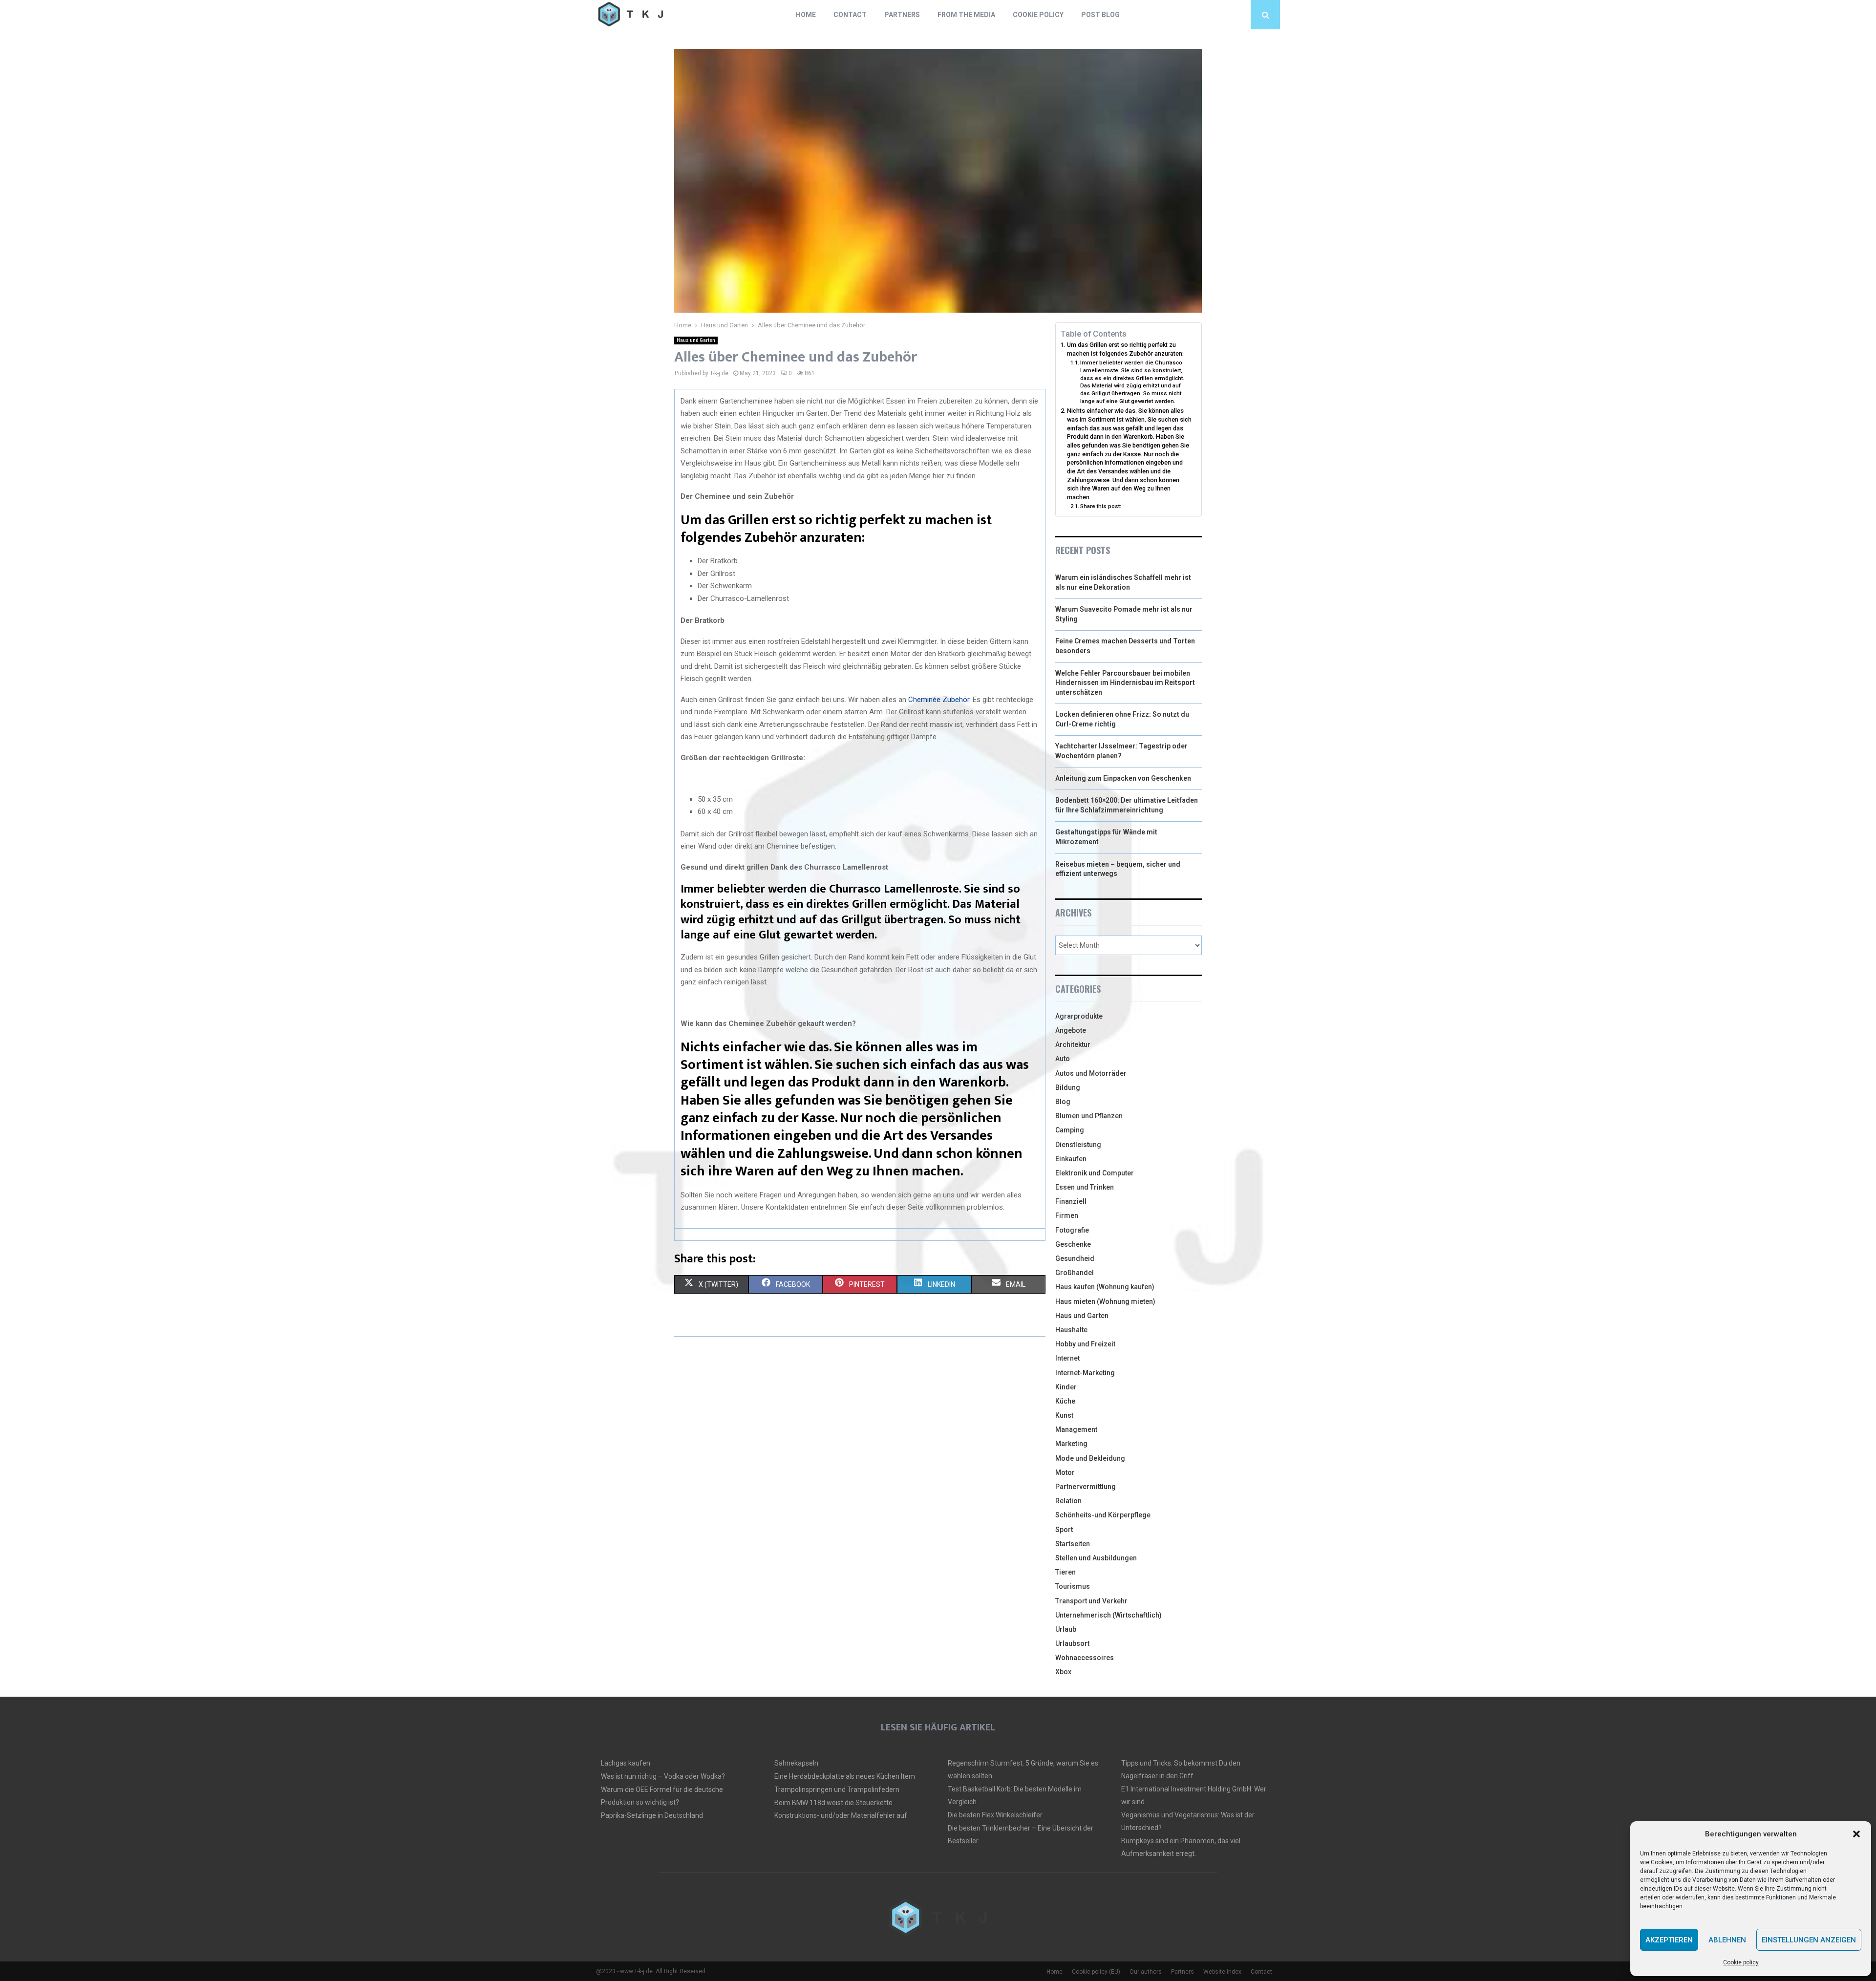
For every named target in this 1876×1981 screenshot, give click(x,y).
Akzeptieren (1669, 1940)
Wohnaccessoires (1085, 1658)
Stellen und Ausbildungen (1096, 1558)
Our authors (1146, 1972)
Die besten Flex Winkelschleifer (995, 1815)
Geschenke (1073, 1244)
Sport (1064, 1530)
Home (806, 15)
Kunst (1064, 1415)
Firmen (1067, 1215)
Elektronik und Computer (1095, 1173)
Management (1076, 1429)
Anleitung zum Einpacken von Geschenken (1123, 778)
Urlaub (1066, 1629)
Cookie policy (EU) (1096, 1972)
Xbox (1063, 1672)
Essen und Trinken (1085, 1187)
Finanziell (1071, 1201)
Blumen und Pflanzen (1089, 1116)
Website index (1222, 1972)
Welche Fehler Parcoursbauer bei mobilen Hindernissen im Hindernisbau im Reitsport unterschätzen (1125, 683)
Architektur (1073, 1044)
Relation (1068, 1501)
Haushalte (1071, 1330)
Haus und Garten (696, 340)
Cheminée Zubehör (939, 700)
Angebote (1071, 1030)
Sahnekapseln (796, 1763)
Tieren (1066, 1572)
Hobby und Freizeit (1085, 1344)
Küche (1065, 1401)
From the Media (966, 15)
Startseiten (1073, 1544)
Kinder (1066, 1387)
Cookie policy (1741, 1962)
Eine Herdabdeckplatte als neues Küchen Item (845, 1776)
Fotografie (1072, 1230)
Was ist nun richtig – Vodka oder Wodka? (663, 1776)
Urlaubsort (1072, 1643)
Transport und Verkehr (1091, 1601)
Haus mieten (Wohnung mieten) (1105, 1301)
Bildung (1068, 1087)
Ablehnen (1727, 1940)
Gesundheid (1075, 1258)
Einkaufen (1071, 1159)
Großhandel (1075, 1273)
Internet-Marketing (1085, 1373)
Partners (902, 15)
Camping (1070, 1130)
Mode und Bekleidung (1090, 1458)
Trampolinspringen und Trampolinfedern (837, 1789)
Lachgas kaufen (626, 1763)
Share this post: (1101, 506)
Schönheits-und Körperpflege (1103, 1515)
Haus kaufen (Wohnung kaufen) (1105, 1287)
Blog (1063, 1102)
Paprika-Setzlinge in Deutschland (652, 1815)
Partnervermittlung (1086, 1487)
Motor (1065, 1472)
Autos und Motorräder (1091, 1073)
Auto (1063, 1059)
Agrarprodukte (1079, 1016)
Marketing (1071, 1444)
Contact (850, 15)
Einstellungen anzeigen (1809, 1940)
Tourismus (1073, 1586)
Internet (1067, 1358)
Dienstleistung (1078, 1145)
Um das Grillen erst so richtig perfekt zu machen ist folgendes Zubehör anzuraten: (1125, 349)
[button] (1856, 1834)
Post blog (1100, 15)
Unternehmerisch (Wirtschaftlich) (1109, 1615)
